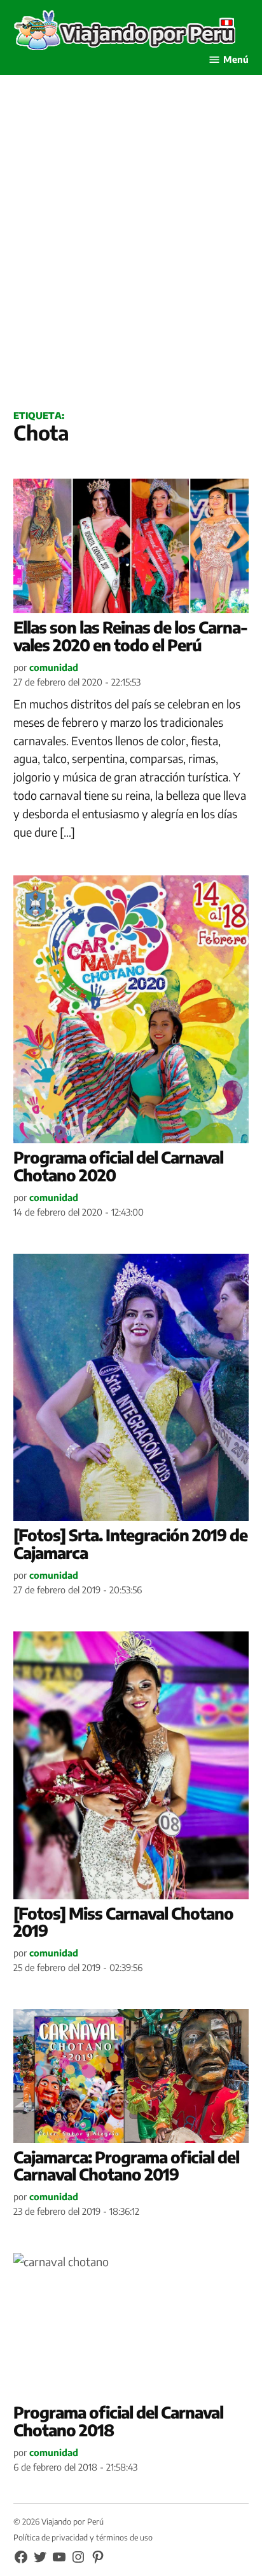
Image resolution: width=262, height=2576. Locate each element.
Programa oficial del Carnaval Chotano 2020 (118, 1166)
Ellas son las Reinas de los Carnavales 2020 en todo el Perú (131, 636)
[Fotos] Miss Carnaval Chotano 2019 (123, 1922)
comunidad (54, 667)
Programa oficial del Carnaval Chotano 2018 (118, 2421)
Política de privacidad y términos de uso (83, 2537)
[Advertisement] (131, 256)
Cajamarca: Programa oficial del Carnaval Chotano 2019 (126, 2166)
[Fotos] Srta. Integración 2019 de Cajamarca (130, 1544)
